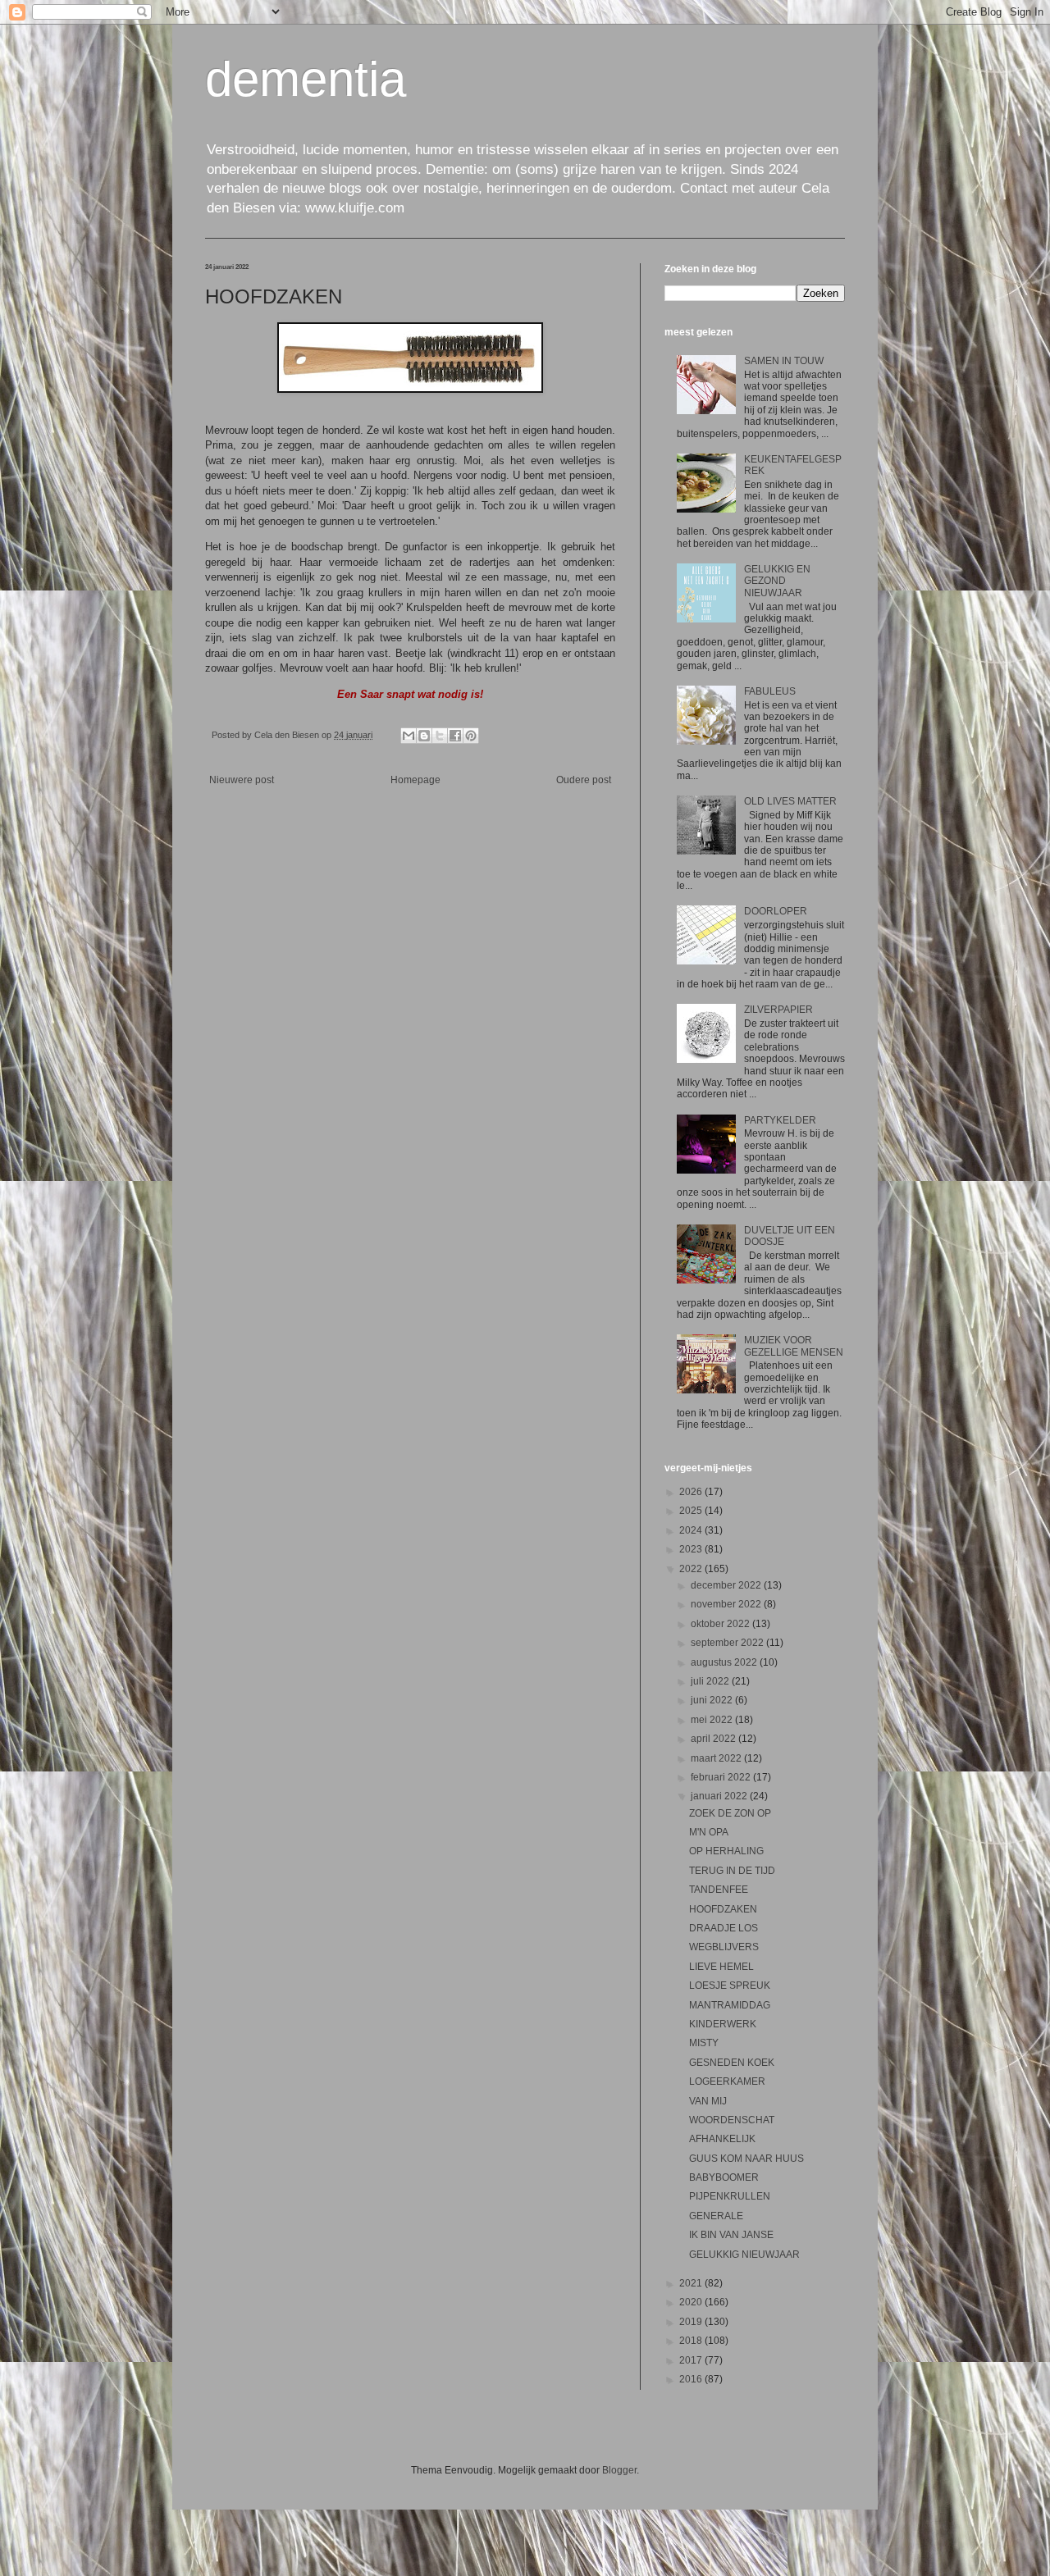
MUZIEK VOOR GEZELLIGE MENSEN (794, 1346)
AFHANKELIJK (722, 2139)
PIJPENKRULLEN (730, 2196)
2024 (692, 1530)
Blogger (619, 2470)
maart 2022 (717, 1758)
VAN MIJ (708, 2101)
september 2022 (728, 1643)
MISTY (704, 2043)
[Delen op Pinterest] (471, 736)
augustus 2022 (725, 1662)
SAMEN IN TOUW (784, 361)
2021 (692, 2283)
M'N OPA (709, 1832)
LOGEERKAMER (727, 2081)
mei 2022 (713, 1720)
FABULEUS (770, 691)
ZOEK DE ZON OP (730, 1813)
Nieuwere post (242, 780)
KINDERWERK (723, 2024)
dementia (306, 79)
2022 (692, 1569)
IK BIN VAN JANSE (731, 2235)
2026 (692, 1492)
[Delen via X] (440, 736)
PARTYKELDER (780, 1120)
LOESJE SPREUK (730, 1986)
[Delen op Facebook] (455, 736)
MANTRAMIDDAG (730, 2005)
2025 (692, 1511)
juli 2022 (711, 1681)
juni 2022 (713, 1700)
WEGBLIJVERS (724, 1947)
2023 (692, 1549)
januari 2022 (720, 1796)
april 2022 (714, 1739)
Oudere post (584, 780)
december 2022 (727, 1585)
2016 (692, 2379)
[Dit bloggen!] (424, 736)
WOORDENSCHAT (732, 2120)
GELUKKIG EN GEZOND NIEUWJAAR (777, 581)
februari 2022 (722, 1777)
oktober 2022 (721, 1624)
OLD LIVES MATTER (790, 801)
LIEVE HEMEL (721, 1967)
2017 (692, 2360)
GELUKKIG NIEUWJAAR (744, 2255)
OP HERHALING (726, 1851)
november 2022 (727, 1604)
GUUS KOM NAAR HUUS (746, 2159)
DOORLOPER (776, 911)
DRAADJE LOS (724, 1928)
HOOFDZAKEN (723, 1909)
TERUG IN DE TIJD (732, 1871)
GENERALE (716, 2216)
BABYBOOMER (724, 2177)
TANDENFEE (719, 1890)
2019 (692, 2322)
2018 (692, 2341)
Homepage (415, 780)
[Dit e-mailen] (409, 736)
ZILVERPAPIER (778, 1010)
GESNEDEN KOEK (732, 2063)
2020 (692, 2302)
